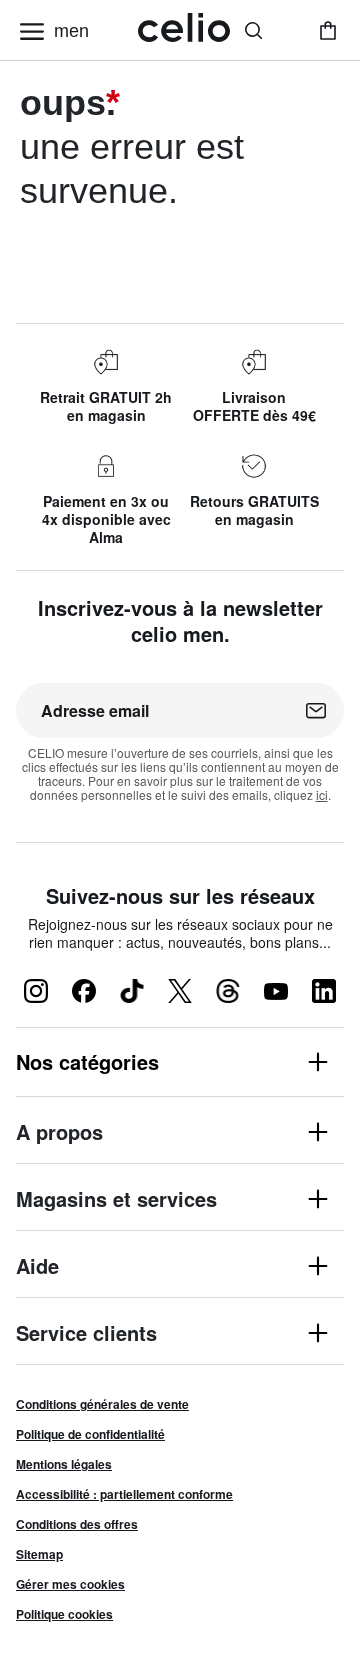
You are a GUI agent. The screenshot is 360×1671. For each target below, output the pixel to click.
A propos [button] (59, 1133)
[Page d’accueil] (184, 30)
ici (322, 794)
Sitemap (39, 1554)
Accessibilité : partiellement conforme (124, 1494)
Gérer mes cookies (70, 1584)
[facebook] (84, 991)
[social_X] (180, 991)
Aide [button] (37, 1267)
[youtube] (276, 991)
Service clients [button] (86, 1334)
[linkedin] (324, 991)
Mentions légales (64, 1464)
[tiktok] (132, 991)
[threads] (228, 991)
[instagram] (36, 991)
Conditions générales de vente (102, 1404)
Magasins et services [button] (116, 1200)
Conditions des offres (77, 1524)
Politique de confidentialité (90, 1434)
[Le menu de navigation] (32, 30)
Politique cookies (64, 1614)
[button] (180, 1062)
